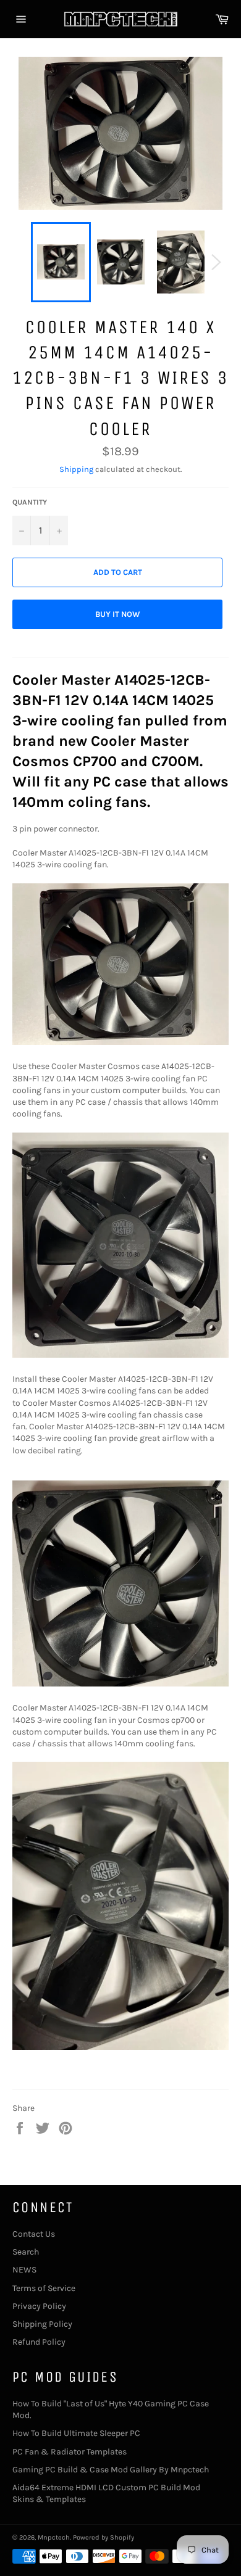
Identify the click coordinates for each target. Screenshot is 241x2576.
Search (26, 2252)
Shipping (76, 469)
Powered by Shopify (104, 2537)
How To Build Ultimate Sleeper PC (76, 2433)
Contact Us (34, 2234)
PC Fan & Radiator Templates (70, 2452)
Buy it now (118, 614)
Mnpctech (54, 2537)
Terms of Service (44, 2288)
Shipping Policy (42, 2324)
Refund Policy (39, 2342)
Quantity (30, 502)
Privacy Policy (39, 2306)
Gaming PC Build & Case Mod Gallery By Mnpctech (111, 2470)
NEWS (24, 2270)
